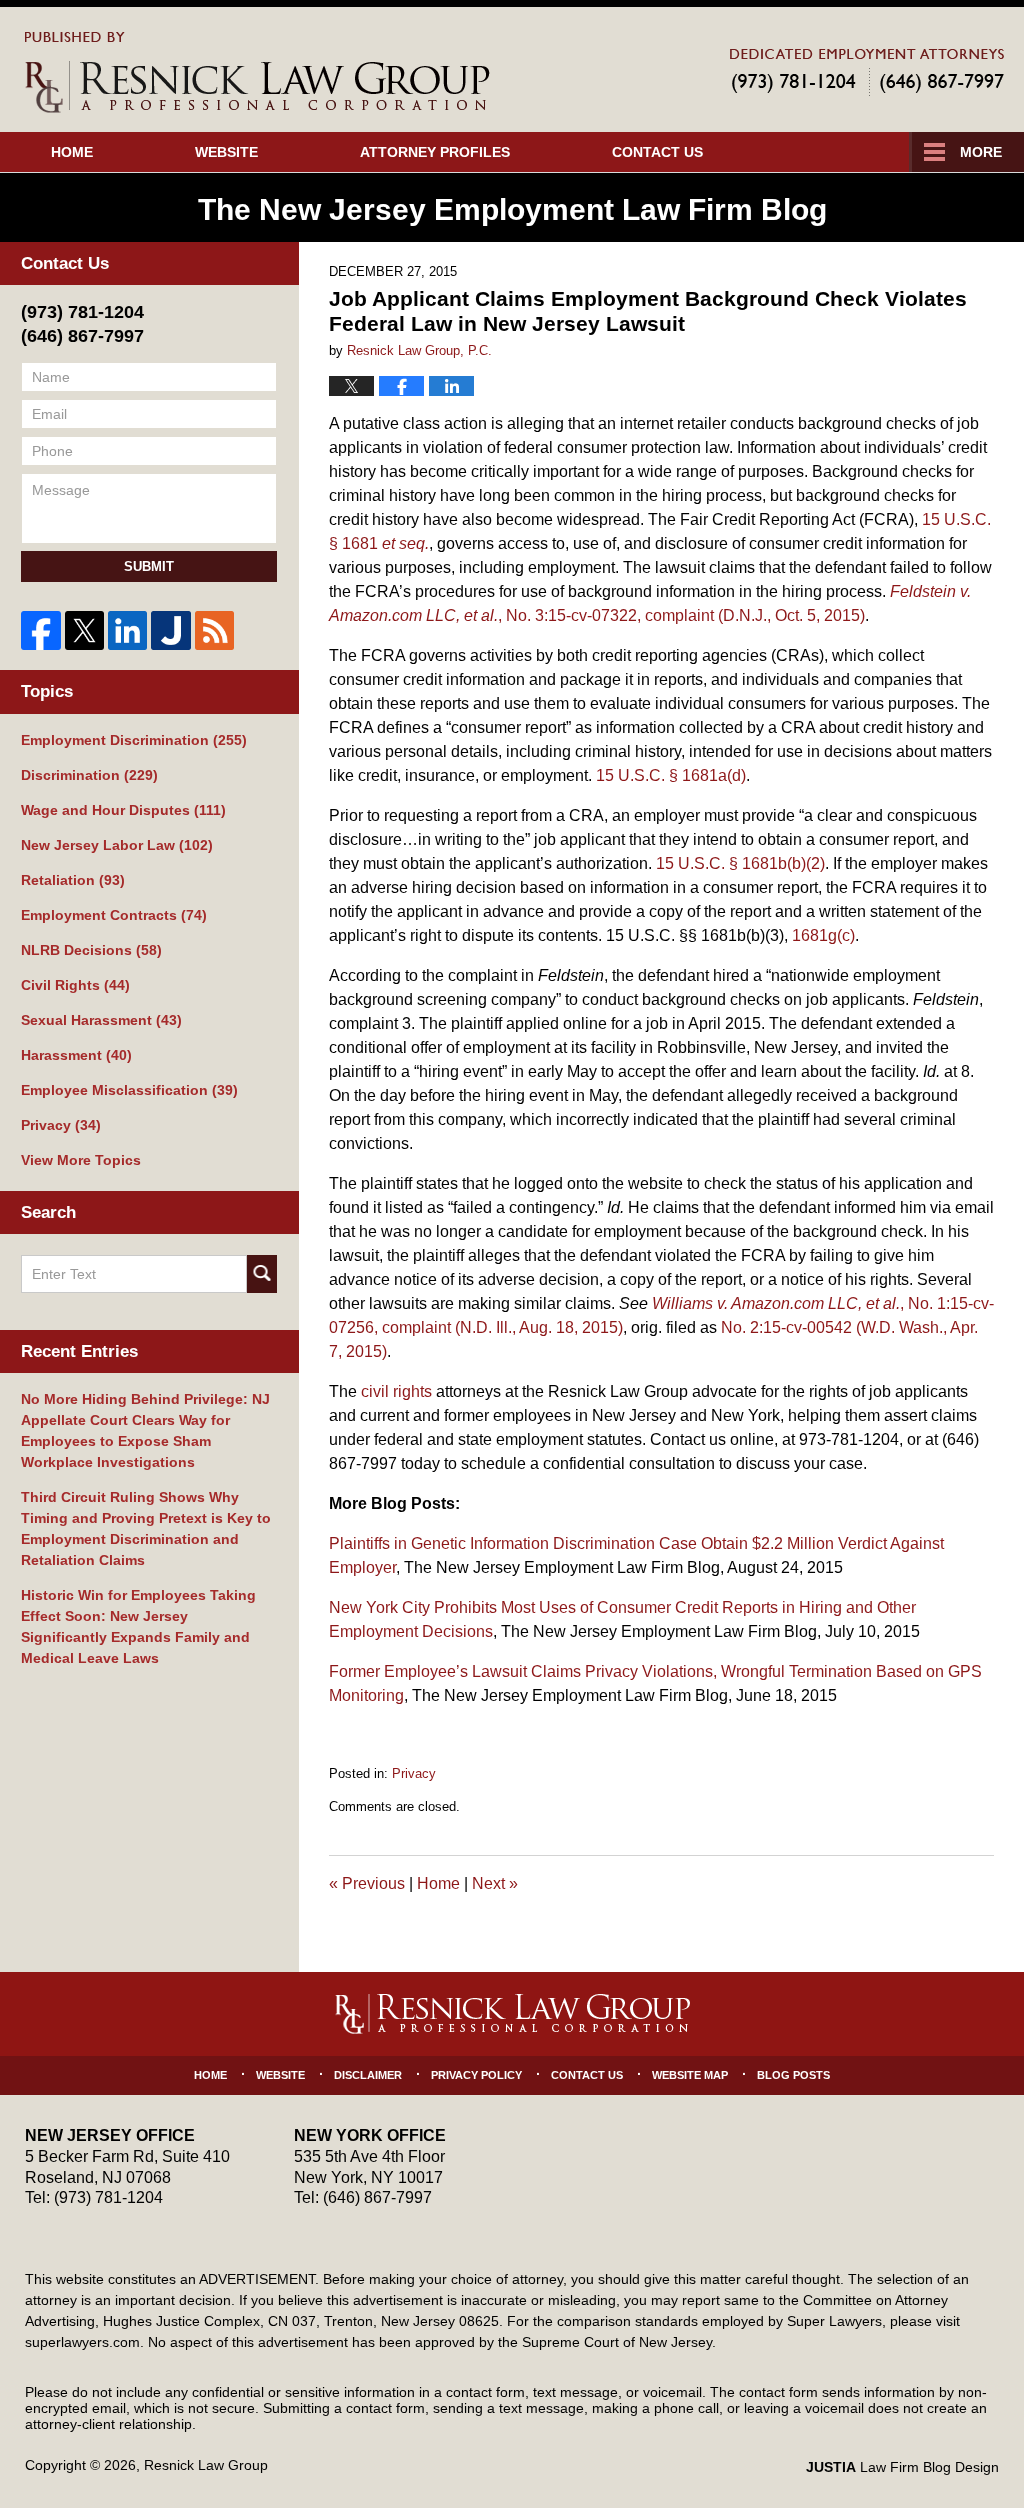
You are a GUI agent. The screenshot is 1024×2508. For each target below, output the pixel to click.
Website (226, 152)
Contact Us (657, 152)
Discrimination (89, 775)
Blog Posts (793, 2075)
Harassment (76, 1055)
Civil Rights (75, 985)
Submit (149, 566)
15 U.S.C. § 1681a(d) (671, 775)
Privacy (414, 1773)
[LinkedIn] (127, 630)
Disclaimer (368, 2075)
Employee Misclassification (129, 1090)
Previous (367, 1883)
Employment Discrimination (134, 740)
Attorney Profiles (435, 152)
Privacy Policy (476, 2075)
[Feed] (214, 630)
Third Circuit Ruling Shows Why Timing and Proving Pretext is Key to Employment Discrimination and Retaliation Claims (146, 1528)
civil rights (396, 1391)
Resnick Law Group (206, 2465)
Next (495, 1883)
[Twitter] (84, 630)
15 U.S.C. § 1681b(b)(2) (740, 863)
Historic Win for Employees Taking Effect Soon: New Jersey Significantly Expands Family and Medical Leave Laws (138, 1626)
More (981, 152)
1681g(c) (823, 935)
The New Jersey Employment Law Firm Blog (257, 72)
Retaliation (73, 880)
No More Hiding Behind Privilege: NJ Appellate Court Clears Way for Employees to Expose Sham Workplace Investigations (145, 1430)
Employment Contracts (114, 915)
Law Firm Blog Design (902, 2467)
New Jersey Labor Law (117, 845)
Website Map (690, 2075)
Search (262, 1274)
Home (72, 152)
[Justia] (170, 630)
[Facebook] (40, 630)
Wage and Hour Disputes (123, 810)
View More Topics (81, 1160)
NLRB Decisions (91, 950)
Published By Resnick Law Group (867, 71)
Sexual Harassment (101, 1020)
